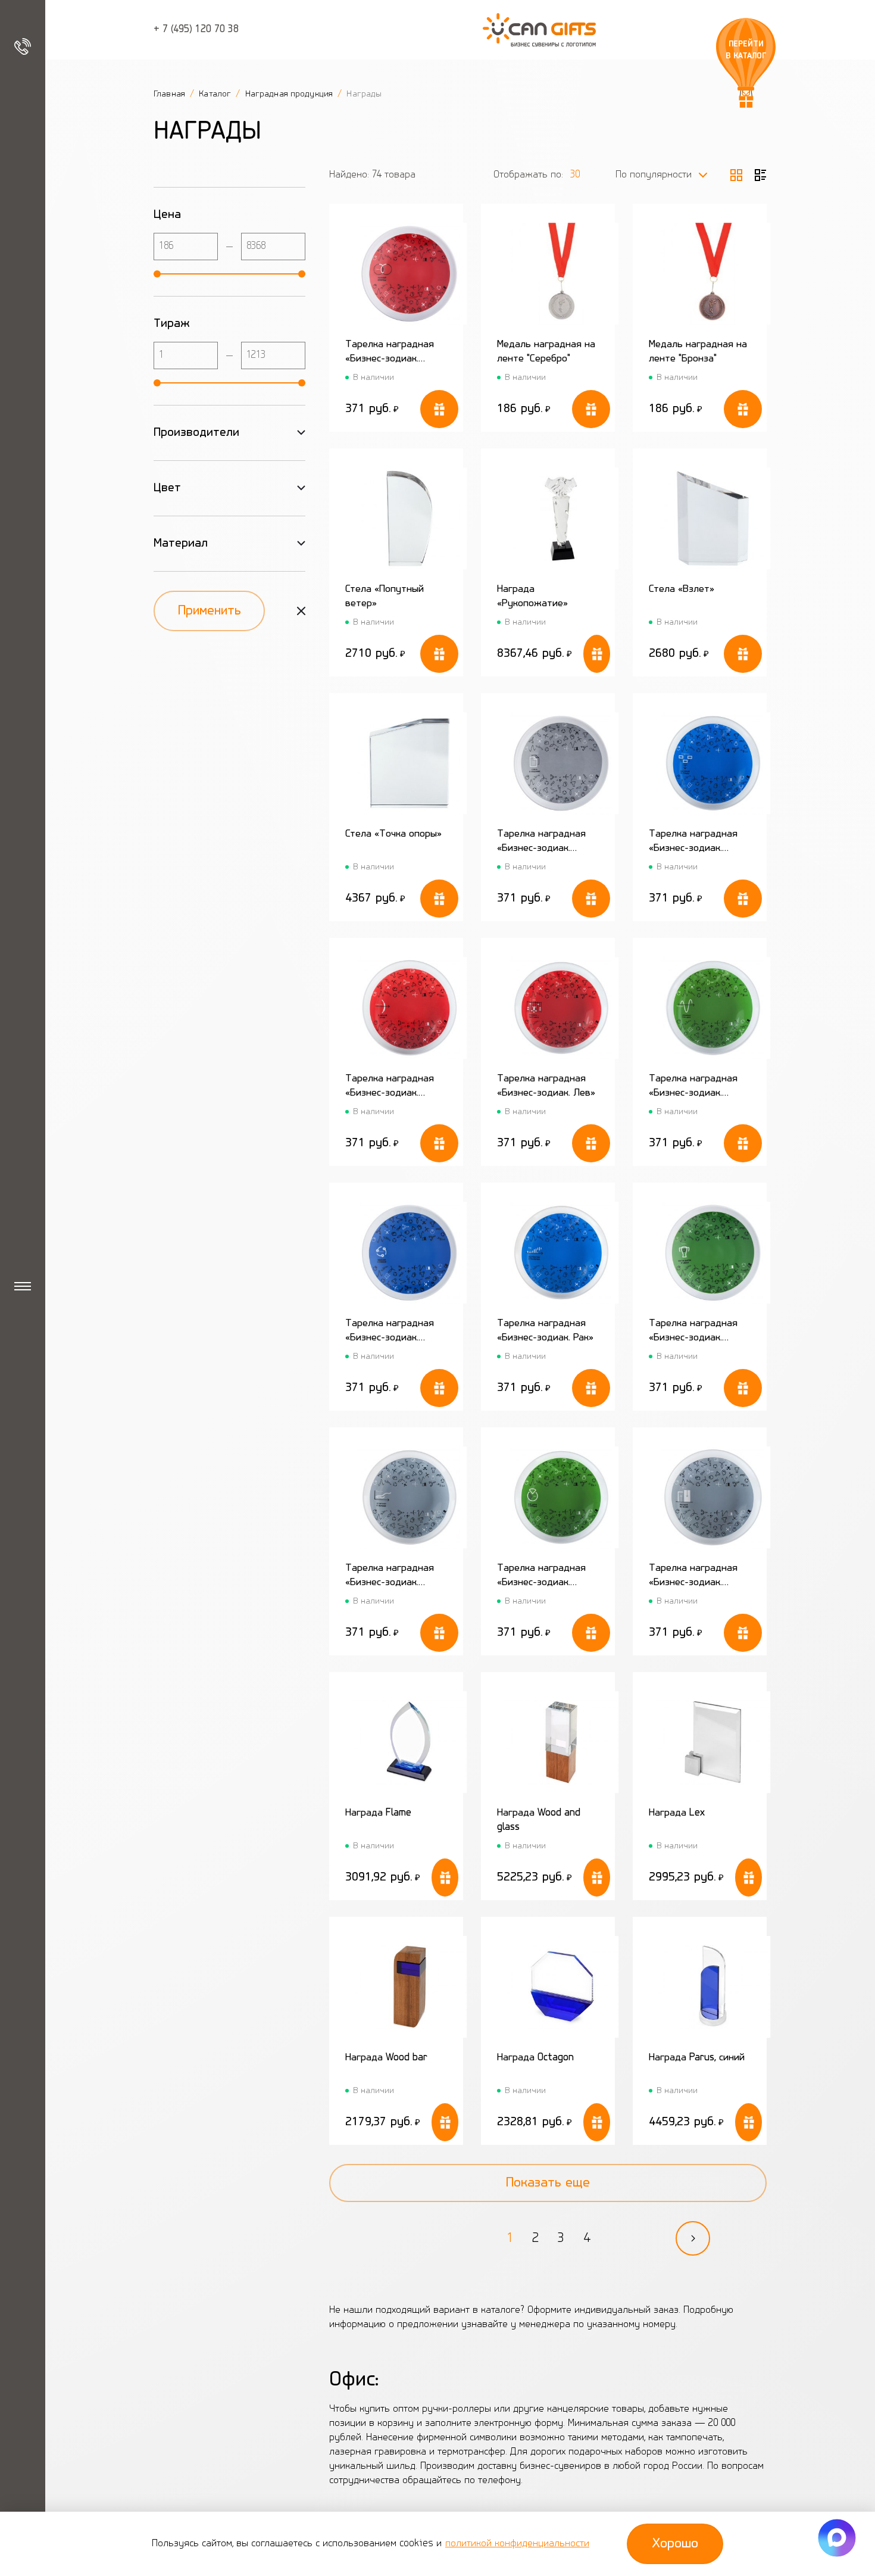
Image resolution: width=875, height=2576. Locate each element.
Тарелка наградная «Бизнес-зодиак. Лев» (546, 1086)
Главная (171, 94)
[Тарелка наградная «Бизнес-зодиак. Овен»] (409, 274)
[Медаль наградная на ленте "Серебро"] (561, 274)
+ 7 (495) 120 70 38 (196, 30)
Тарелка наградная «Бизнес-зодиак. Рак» (545, 1331)
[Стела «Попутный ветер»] (409, 518)
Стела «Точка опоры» (393, 834)
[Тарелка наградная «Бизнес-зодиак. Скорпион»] (713, 763)
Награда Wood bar (386, 2058)
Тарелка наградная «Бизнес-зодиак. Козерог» (693, 1087)
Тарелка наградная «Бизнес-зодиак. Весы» (693, 1577)
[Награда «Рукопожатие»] (561, 518)
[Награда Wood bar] (409, 1987)
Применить (210, 611)
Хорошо (675, 2544)
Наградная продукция (290, 94)
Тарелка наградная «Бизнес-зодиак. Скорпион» (693, 842)
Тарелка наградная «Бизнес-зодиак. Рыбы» (390, 1332)
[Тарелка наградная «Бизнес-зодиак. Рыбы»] (409, 1253)
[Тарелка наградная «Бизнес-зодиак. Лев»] (561, 1008)
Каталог (216, 94)
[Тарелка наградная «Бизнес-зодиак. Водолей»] (409, 1497)
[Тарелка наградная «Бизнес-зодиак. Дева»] (561, 1497)
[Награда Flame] (409, 1742)
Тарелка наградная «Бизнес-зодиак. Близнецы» (541, 842)
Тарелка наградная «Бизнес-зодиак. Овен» (390, 353)
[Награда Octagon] (561, 1987)
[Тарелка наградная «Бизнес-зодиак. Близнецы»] (561, 763)
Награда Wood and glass (539, 1820)
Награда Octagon (535, 2058)
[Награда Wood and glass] (561, 1742)
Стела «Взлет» (682, 590)
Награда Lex (677, 1813)
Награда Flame (378, 1813)
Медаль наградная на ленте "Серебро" (546, 352)
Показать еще (548, 2183)
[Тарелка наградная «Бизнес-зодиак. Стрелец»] (409, 1008)
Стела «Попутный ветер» (385, 597)
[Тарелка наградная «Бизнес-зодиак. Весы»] (713, 1497)
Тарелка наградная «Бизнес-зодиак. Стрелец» (390, 1087)
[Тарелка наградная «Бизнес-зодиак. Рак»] (561, 1253)
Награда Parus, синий (697, 2058)
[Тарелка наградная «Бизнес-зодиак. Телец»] (713, 1253)
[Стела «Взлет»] (713, 518)
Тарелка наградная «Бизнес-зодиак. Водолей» (390, 1577)
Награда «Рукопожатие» (532, 597)
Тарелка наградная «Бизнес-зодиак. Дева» (541, 1577)
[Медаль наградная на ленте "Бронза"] (713, 274)
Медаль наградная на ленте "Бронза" (698, 352)
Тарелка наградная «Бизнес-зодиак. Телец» (693, 1332)
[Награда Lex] (713, 1742)
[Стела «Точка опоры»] (409, 763)
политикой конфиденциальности (517, 2544)
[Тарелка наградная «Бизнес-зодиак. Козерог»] (713, 1008)
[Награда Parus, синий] (713, 1987)
